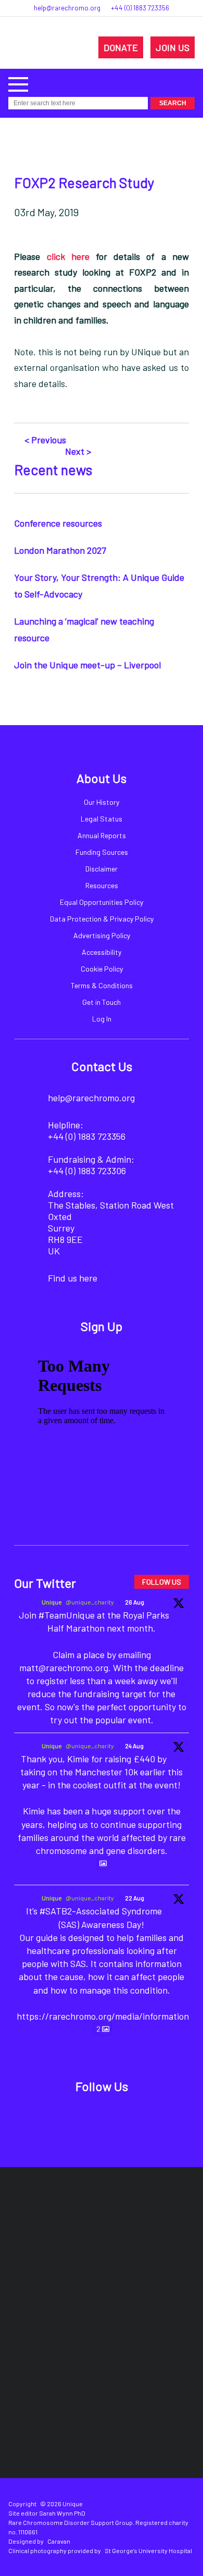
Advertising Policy (102, 935)
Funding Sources (102, 852)
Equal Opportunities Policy (102, 902)
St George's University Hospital (148, 2550)
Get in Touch (102, 1002)
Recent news (53, 469)
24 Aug (134, 1746)
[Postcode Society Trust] (139, 2221)
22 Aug (135, 1898)
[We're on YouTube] (138, 2115)
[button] (18, 83)
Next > (78, 451)
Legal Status (102, 819)
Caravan (59, 2541)
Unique (52, 1602)
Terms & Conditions (102, 985)
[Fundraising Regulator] (65, 2283)
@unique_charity (90, 1602)
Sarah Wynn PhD (62, 2513)
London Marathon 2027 (60, 550)
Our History (102, 802)
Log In (102, 1019)
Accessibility (102, 952)
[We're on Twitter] (90, 2115)
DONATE (121, 47)
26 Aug (135, 1602)
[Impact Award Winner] (163, 2284)
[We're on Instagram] (114, 2115)
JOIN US (173, 47)
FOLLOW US (162, 1582)
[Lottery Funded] (79, 2221)
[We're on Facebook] (66, 2115)
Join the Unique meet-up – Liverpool (87, 665)
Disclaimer (102, 869)
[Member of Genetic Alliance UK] (56, 2346)
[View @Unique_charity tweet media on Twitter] (103, 1863)
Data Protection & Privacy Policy (102, 919)
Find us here (73, 1278)
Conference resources (58, 523)
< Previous (45, 440)
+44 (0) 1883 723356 (140, 8)
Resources (102, 885)
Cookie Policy (102, 969)
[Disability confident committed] (147, 2346)
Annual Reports (102, 835)
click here (68, 256)
